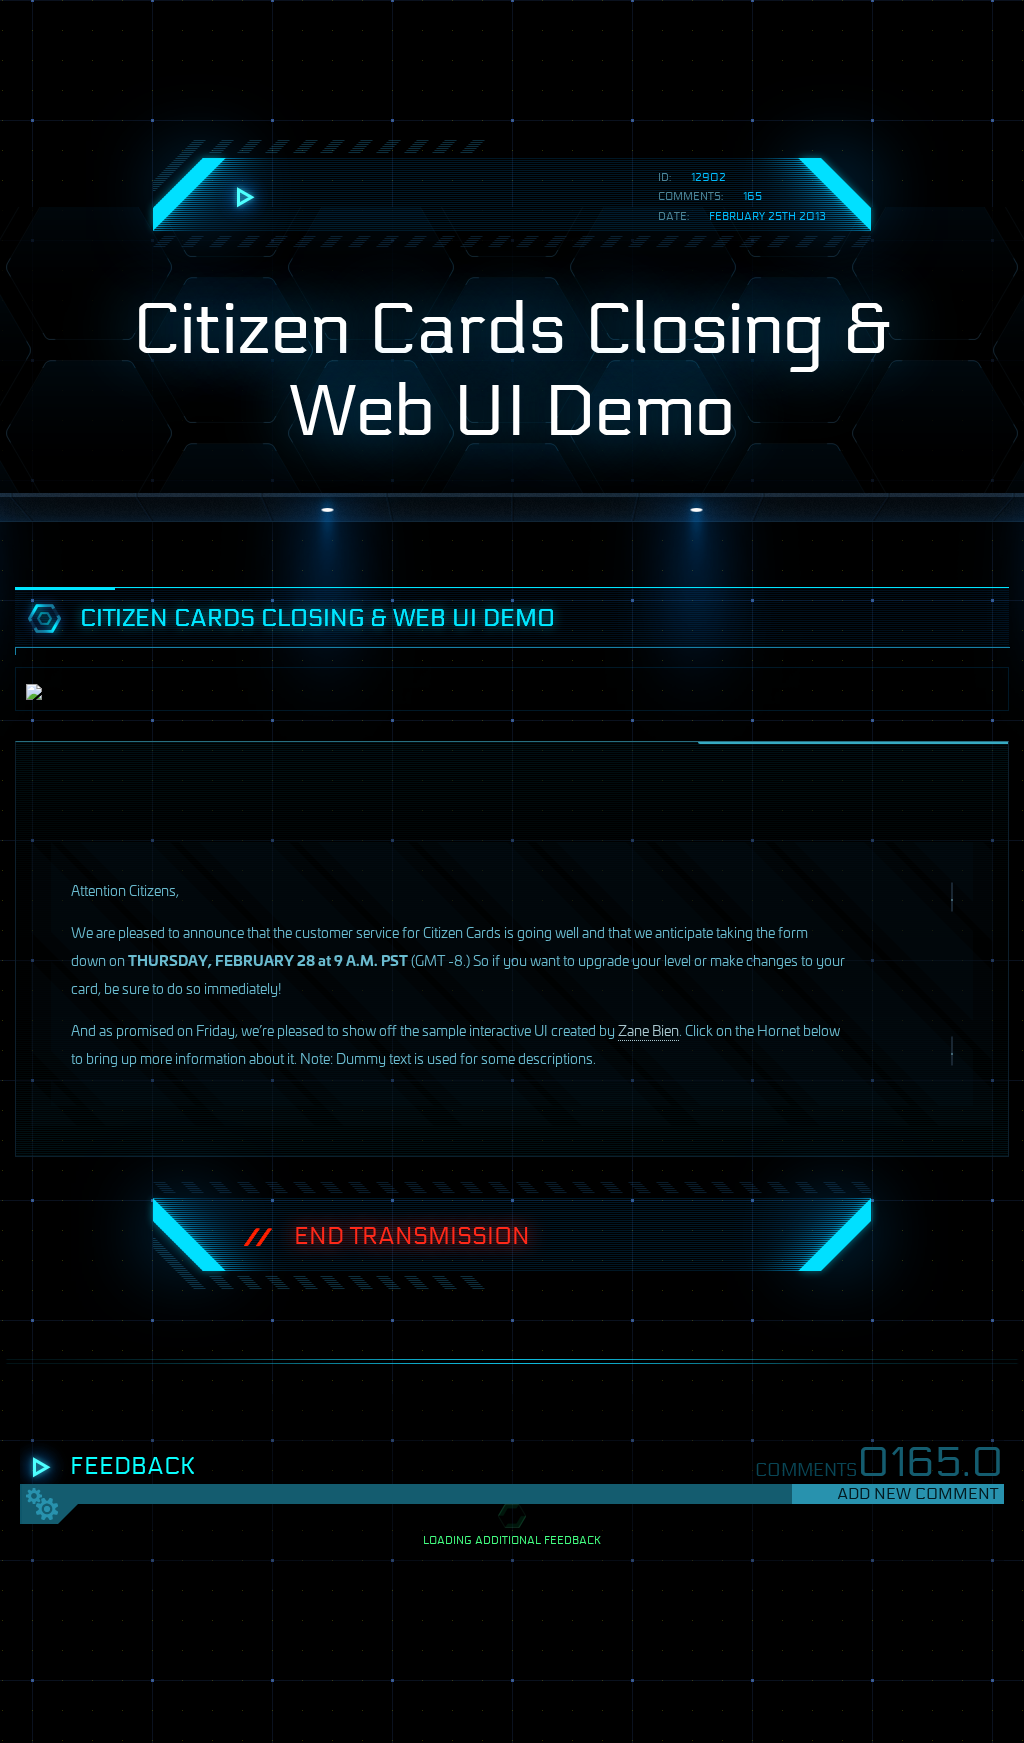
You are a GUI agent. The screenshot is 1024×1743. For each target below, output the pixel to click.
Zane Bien (648, 1029)
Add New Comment (917, 1493)
